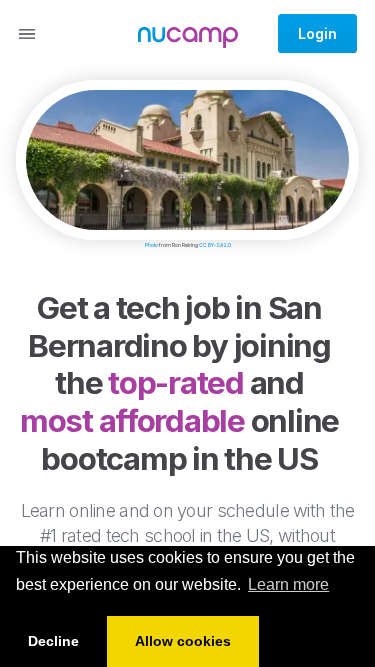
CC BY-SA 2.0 (215, 245)
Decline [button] (53, 641)
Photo (151, 245)
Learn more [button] (288, 584)
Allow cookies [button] (183, 641)
